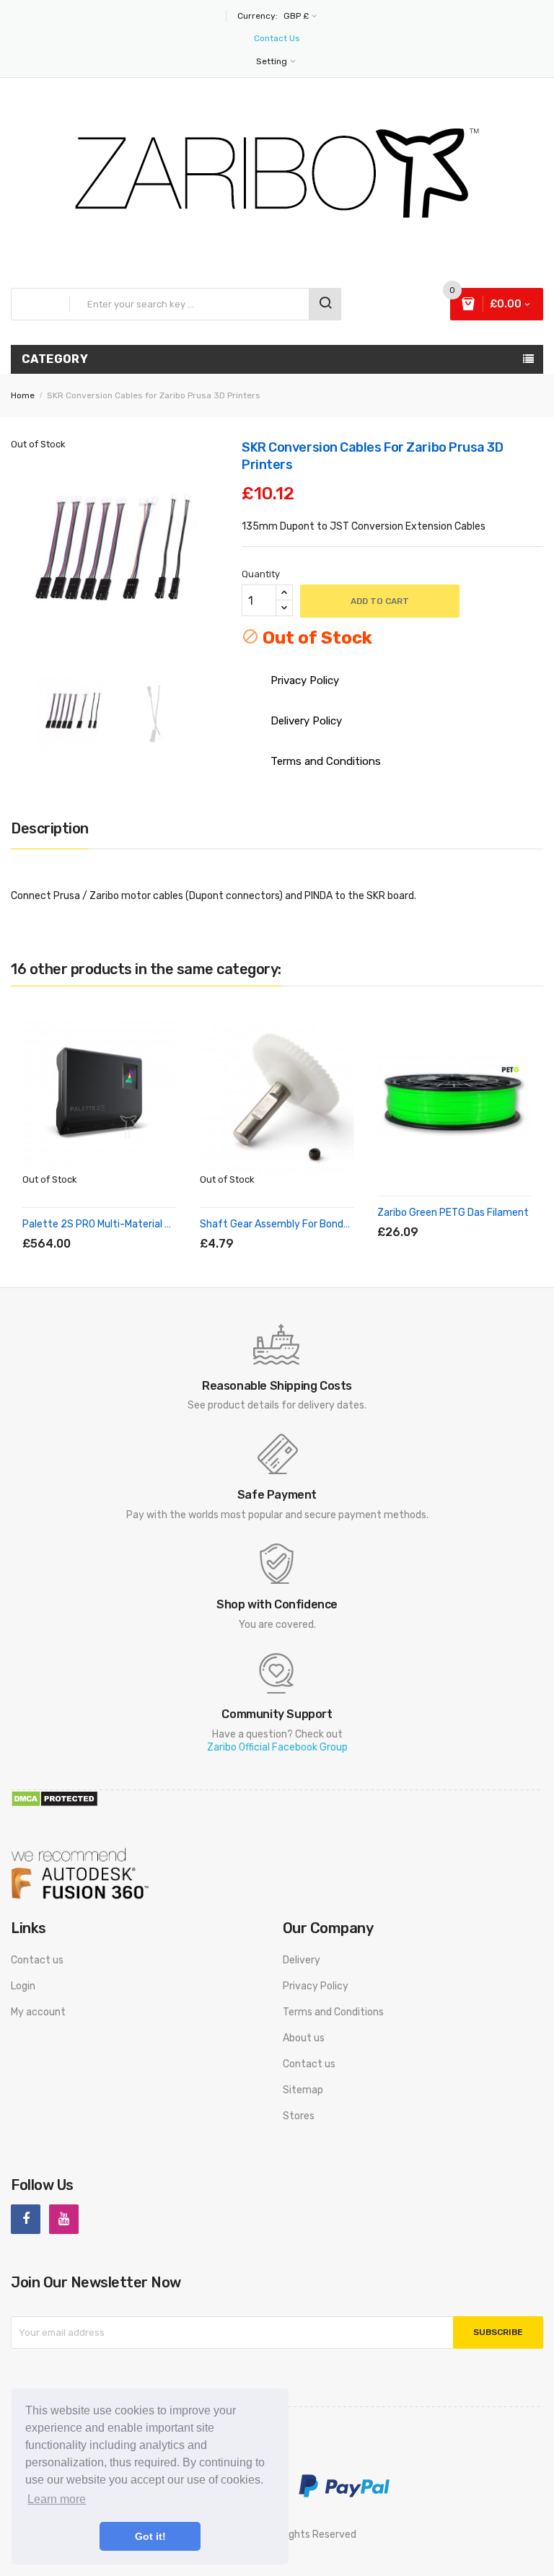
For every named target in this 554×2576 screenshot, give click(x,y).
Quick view (127, 1227)
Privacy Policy (316, 1986)
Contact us (37, 1960)
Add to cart (380, 601)
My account (38, 2012)
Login (23, 1986)
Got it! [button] (150, 2536)
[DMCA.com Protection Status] (54, 1798)
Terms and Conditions (333, 2012)
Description (50, 828)
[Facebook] (26, 2219)
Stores (299, 2116)
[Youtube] (64, 2219)
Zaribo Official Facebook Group (277, 1747)
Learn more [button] (57, 2499)
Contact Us (277, 38)
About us (304, 2038)
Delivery (302, 1960)
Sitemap (303, 2090)
